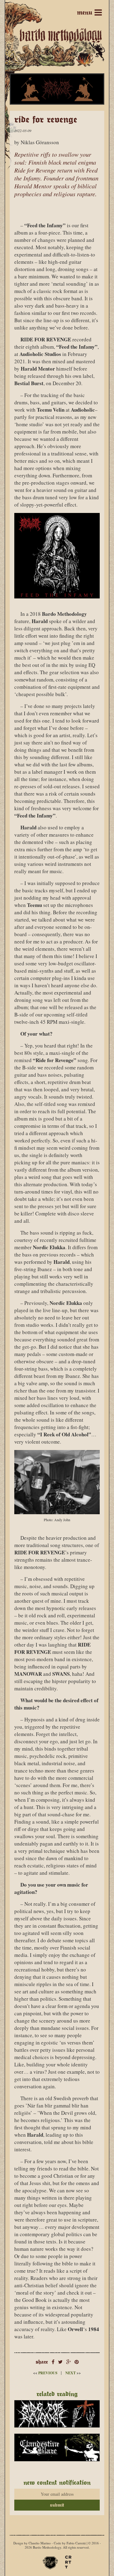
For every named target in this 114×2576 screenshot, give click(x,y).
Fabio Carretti (76, 2543)
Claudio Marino (40, 2543)
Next (73, 2373)
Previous (46, 2373)
